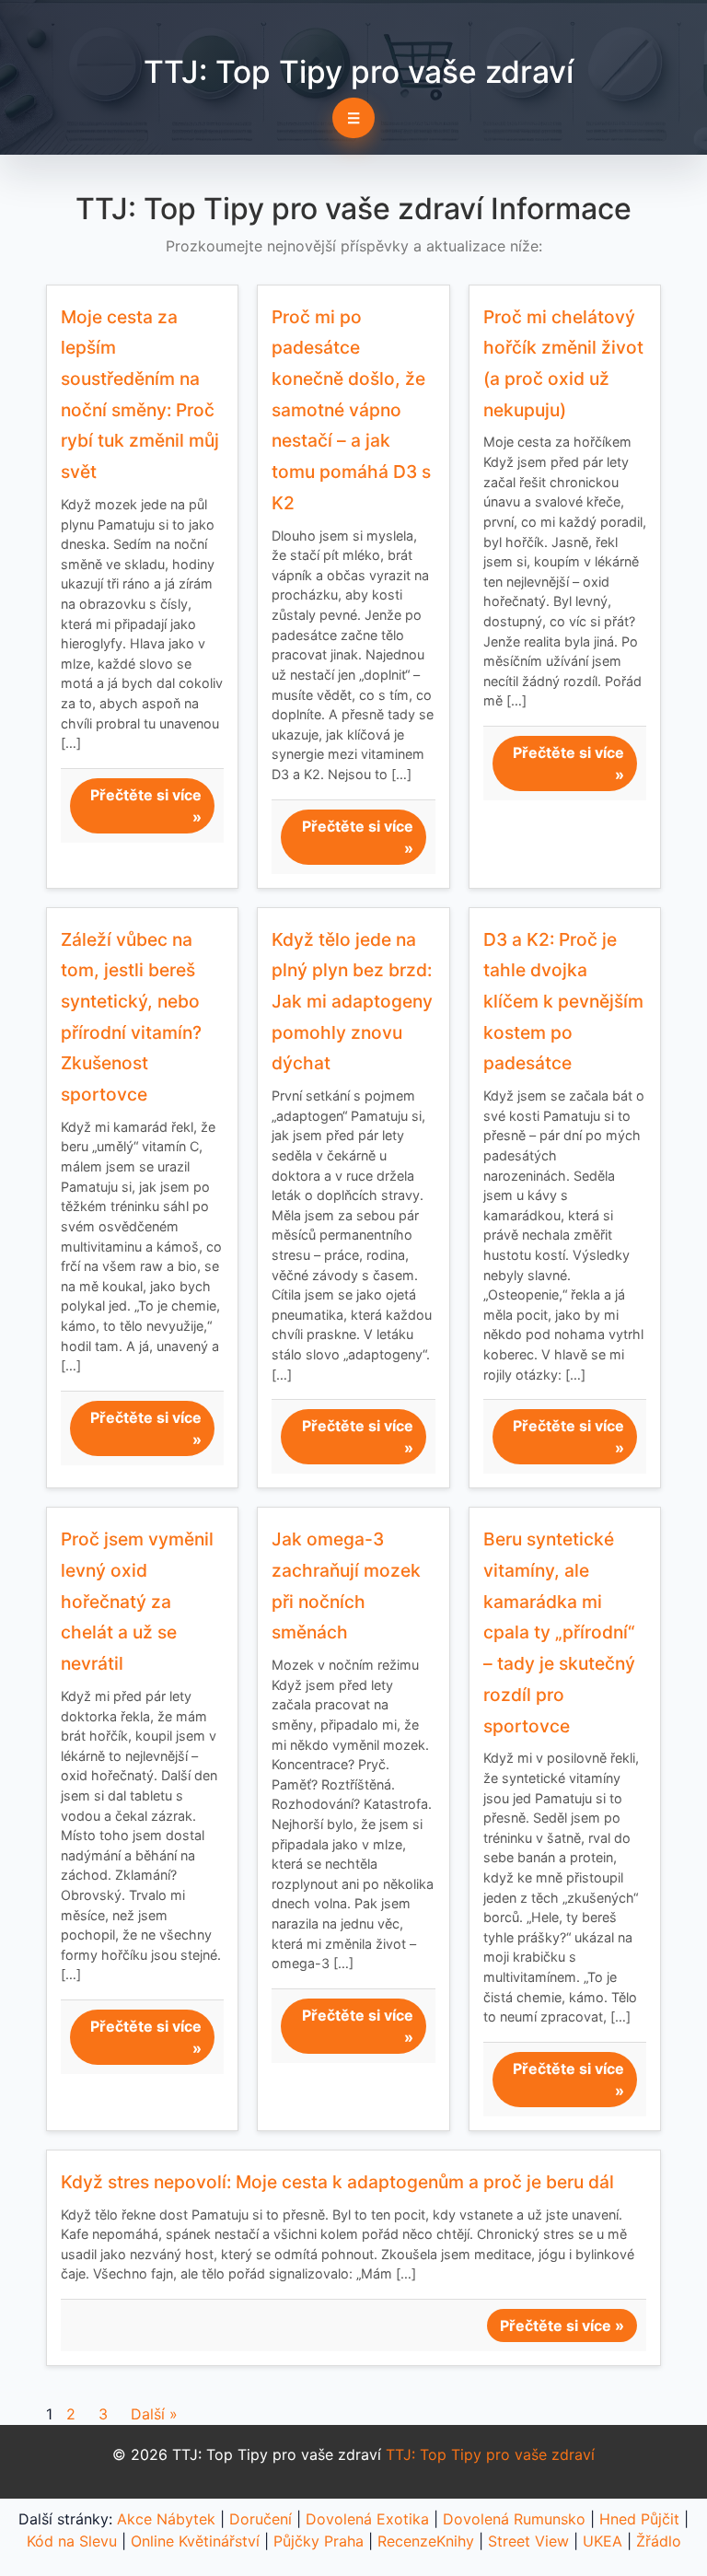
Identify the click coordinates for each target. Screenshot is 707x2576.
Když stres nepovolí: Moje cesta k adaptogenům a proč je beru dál (337, 2182)
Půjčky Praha (319, 2541)
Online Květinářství (195, 2541)
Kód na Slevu (72, 2541)
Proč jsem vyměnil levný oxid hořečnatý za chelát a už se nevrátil (137, 1601)
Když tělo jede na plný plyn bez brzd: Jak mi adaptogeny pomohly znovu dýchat (352, 1002)
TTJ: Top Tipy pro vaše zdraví (359, 72)
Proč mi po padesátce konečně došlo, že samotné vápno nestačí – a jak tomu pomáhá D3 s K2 (351, 410)
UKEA (603, 2541)
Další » (154, 2414)
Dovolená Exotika (367, 2519)
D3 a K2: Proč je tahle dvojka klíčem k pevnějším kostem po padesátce (563, 1002)
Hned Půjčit (639, 2519)
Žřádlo (659, 2541)
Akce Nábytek (166, 2519)
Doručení (261, 2519)
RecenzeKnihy (426, 2541)
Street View (528, 2541)
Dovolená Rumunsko (514, 2519)
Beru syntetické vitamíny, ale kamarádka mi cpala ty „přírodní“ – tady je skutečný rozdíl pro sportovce (559, 1632)
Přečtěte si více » (146, 806)
